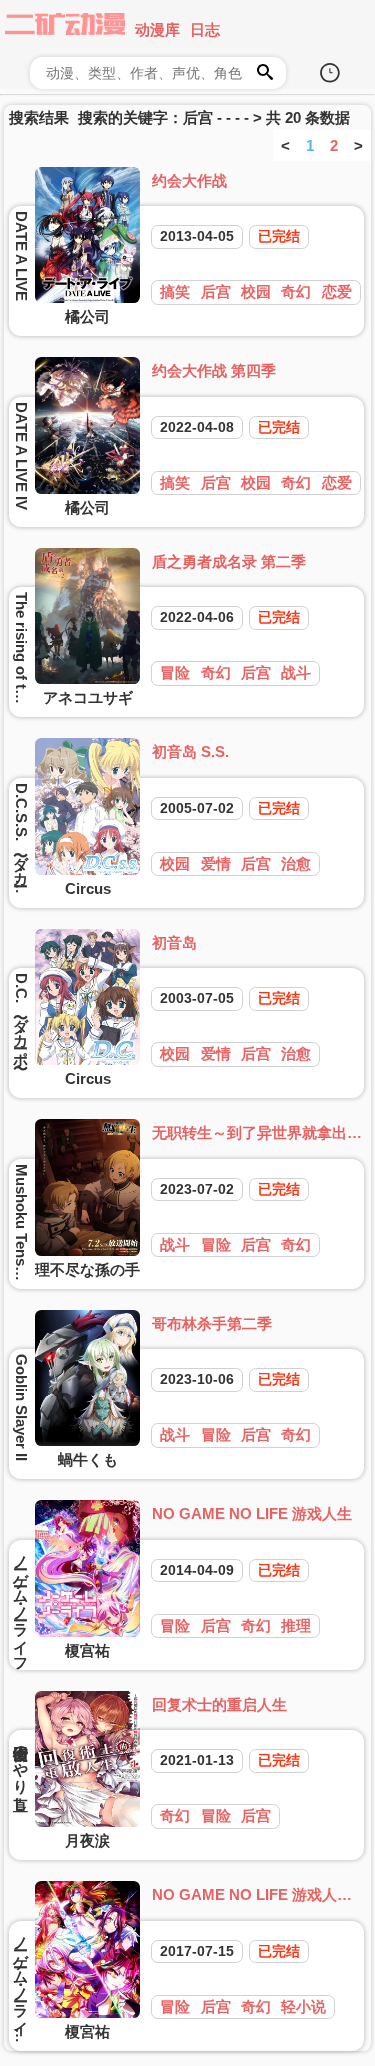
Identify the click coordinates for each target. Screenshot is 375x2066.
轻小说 (303, 2006)
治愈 (296, 863)
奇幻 (296, 291)
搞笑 (175, 291)
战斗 (296, 672)
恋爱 (337, 291)
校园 (256, 291)
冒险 (175, 672)
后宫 (216, 291)
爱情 (216, 863)
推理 (296, 1625)
